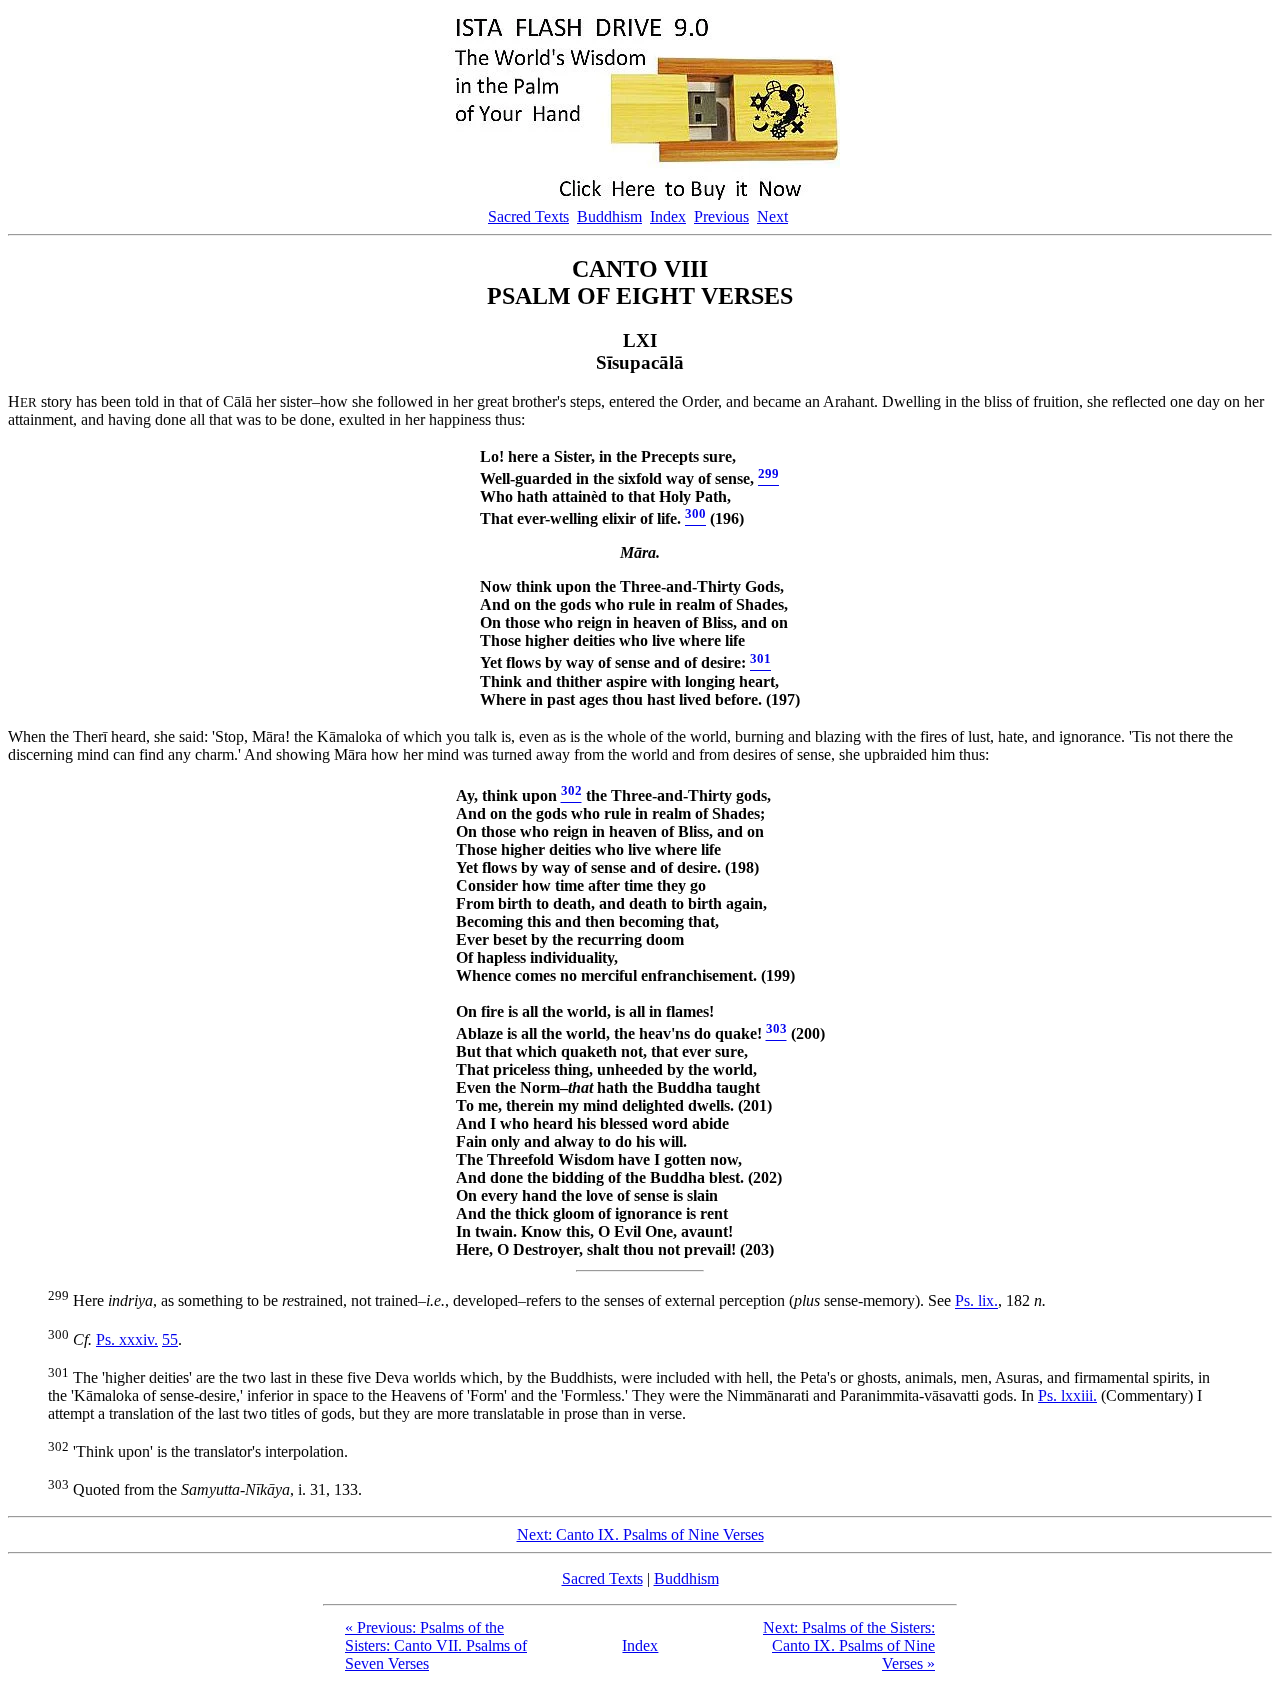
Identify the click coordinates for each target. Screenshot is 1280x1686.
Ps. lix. (976, 1301)
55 (170, 1339)
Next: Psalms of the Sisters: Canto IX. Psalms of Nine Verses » (849, 1645)
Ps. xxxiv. (127, 1339)
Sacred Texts (528, 216)
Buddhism (609, 216)
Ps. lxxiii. (1067, 1395)
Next (772, 216)
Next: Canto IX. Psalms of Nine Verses (640, 1534)
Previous (721, 216)
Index (668, 216)
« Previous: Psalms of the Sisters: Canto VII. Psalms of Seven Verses (436, 1645)
